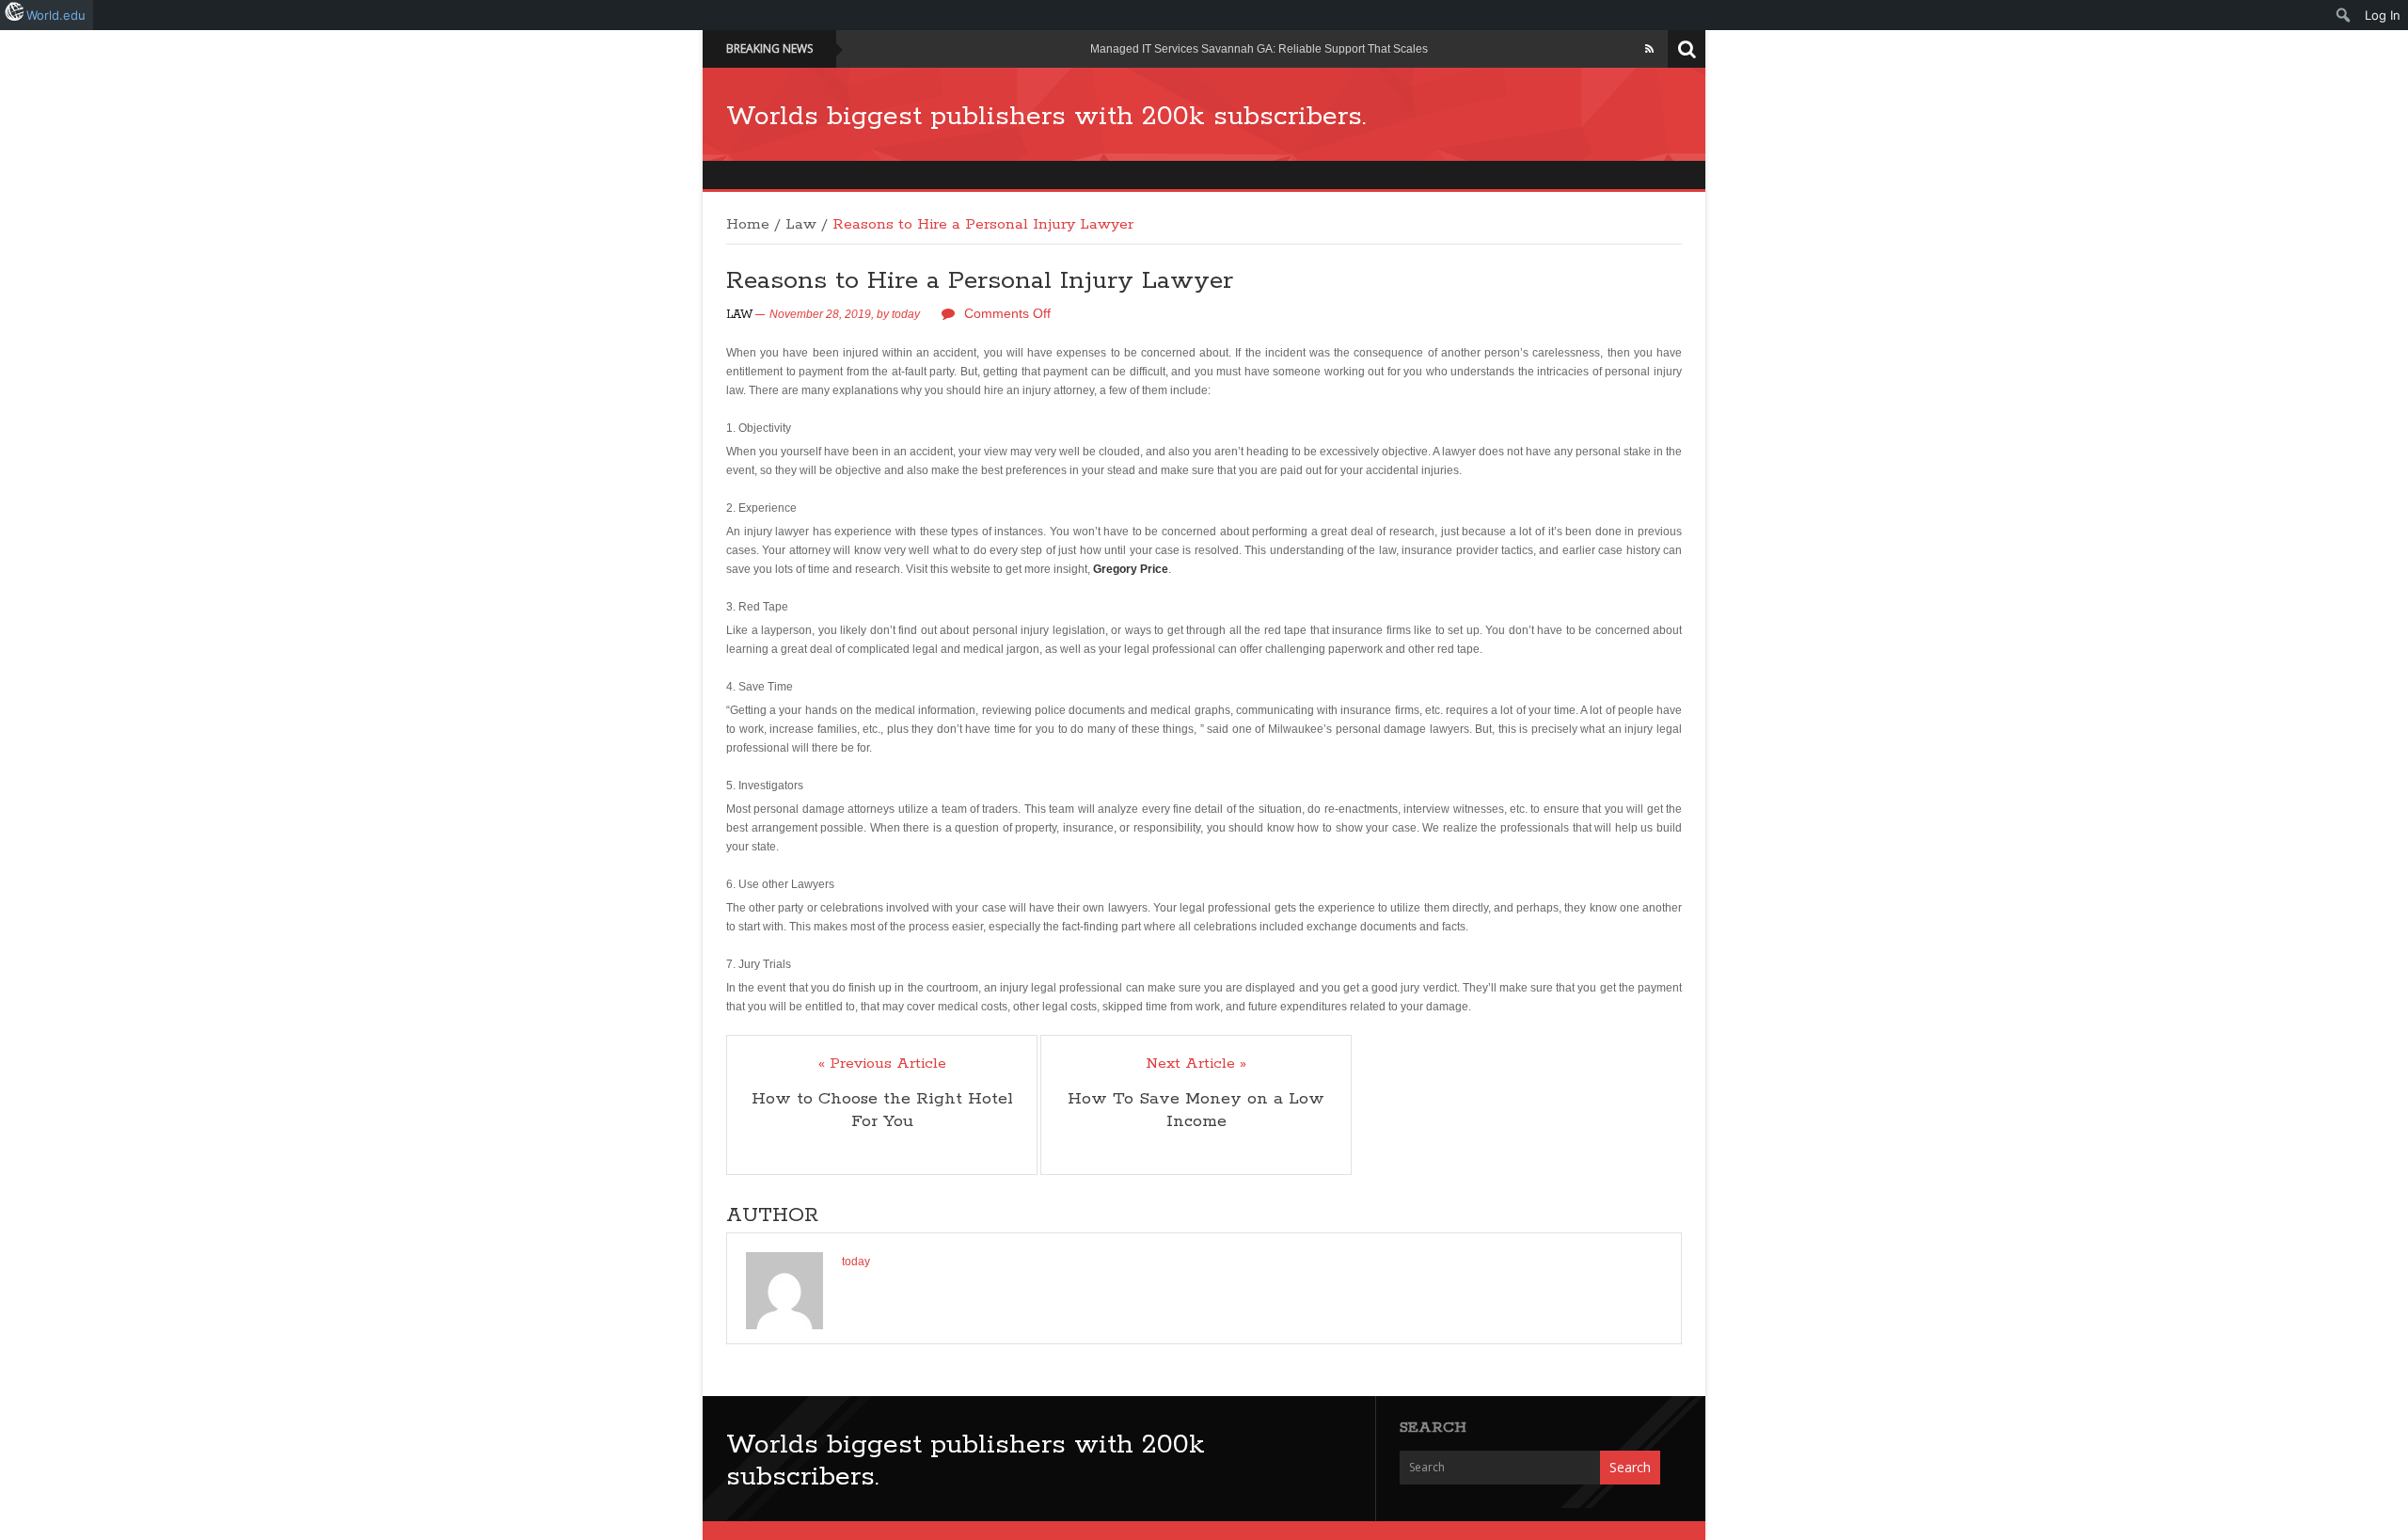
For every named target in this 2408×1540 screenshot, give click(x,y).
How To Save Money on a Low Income (1196, 1110)
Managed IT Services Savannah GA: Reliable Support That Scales (1259, 49)
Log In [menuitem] (2383, 15)
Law (801, 225)
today (906, 314)
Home (748, 225)
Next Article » (1196, 1064)
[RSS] (1649, 49)
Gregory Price (1131, 569)
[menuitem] (2344, 15)
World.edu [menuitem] (56, 15)
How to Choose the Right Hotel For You (882, 1110)
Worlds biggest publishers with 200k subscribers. (1046, 117)
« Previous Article (882, 1064)
